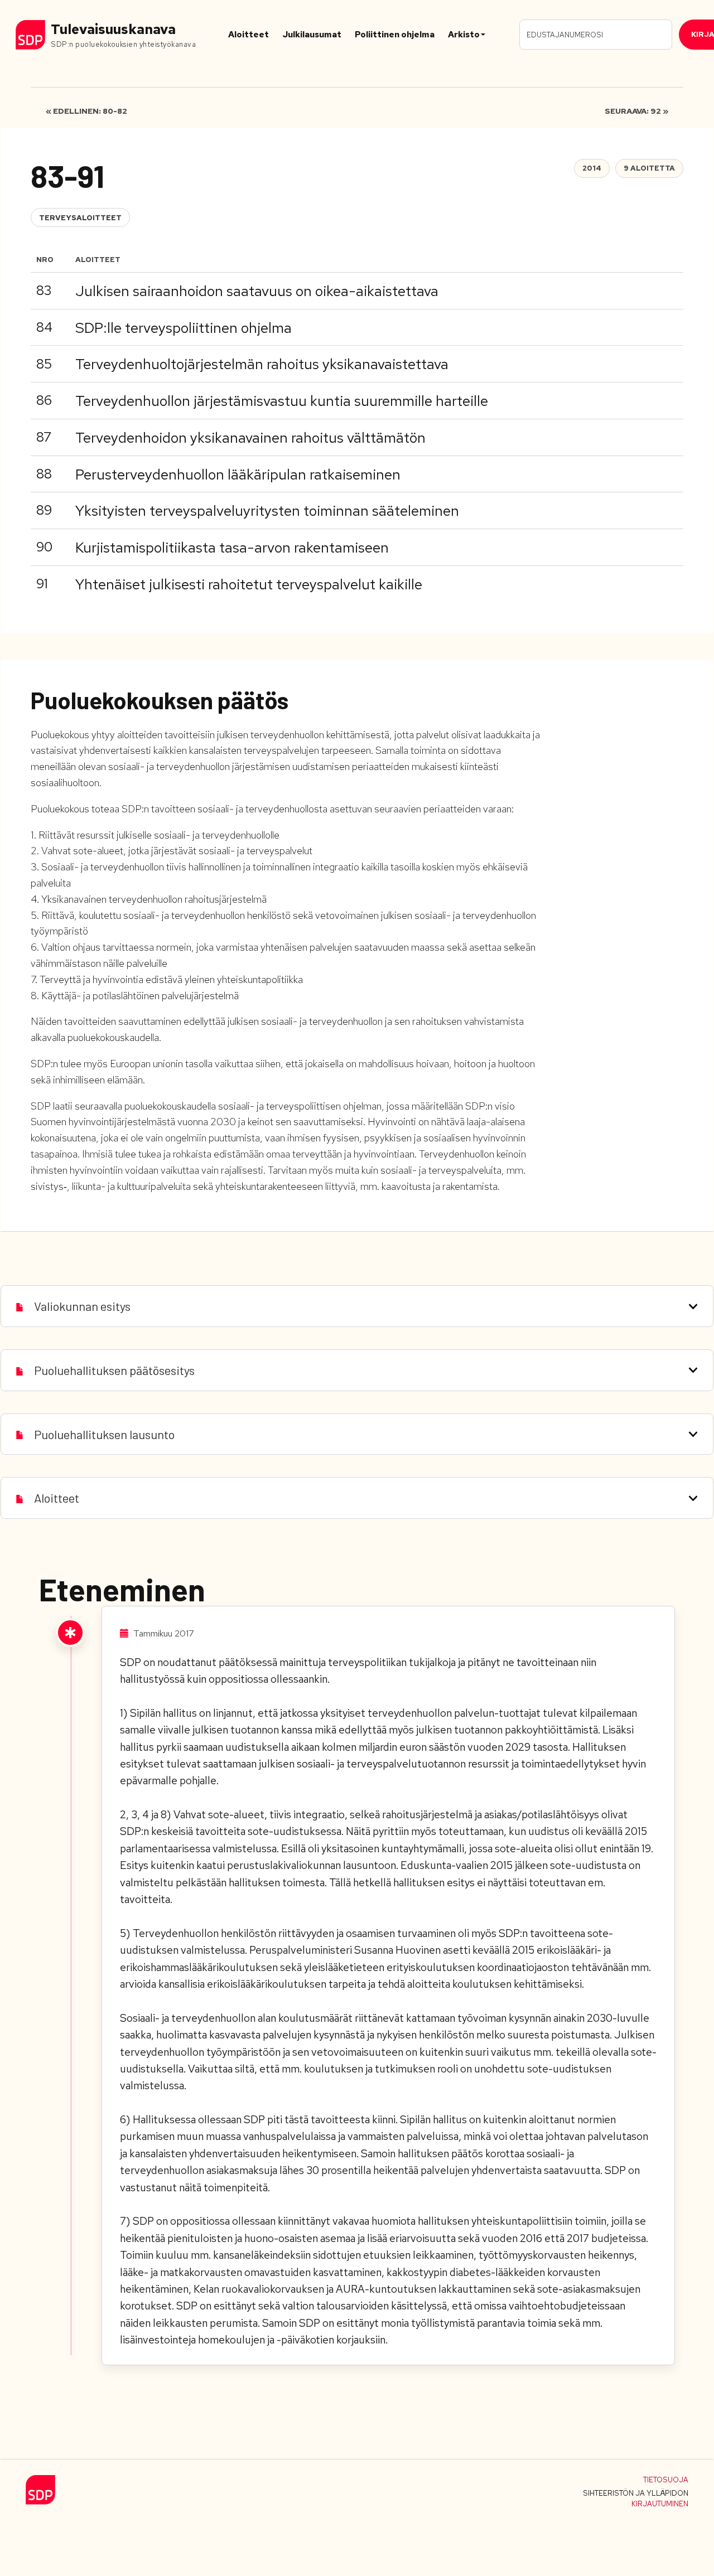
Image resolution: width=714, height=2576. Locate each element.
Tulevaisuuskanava (113, 29)
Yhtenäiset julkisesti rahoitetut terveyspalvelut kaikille (249, 584)
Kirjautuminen (660, 2504)
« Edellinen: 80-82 (86, 111)
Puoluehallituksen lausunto (104, 1434)
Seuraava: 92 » (636, 111)
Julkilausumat (312, 35)
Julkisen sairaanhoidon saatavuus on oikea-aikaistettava (257, 291)
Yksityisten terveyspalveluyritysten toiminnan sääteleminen (267, 511)
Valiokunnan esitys (82, 1306)
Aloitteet (249, 35)
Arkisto (464, 35)
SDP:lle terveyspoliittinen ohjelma (184, 328)
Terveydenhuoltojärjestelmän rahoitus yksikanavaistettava (262, 364)
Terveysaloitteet (80, 218)
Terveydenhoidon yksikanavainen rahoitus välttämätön (250, 438)
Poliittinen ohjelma (395, 35)
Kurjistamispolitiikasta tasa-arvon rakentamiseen (232, 548)
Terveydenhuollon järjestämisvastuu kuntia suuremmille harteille (282, 401)
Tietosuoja (666, 2480)
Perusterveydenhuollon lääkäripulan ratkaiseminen (238, 474)
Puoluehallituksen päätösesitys (114, 1370)
